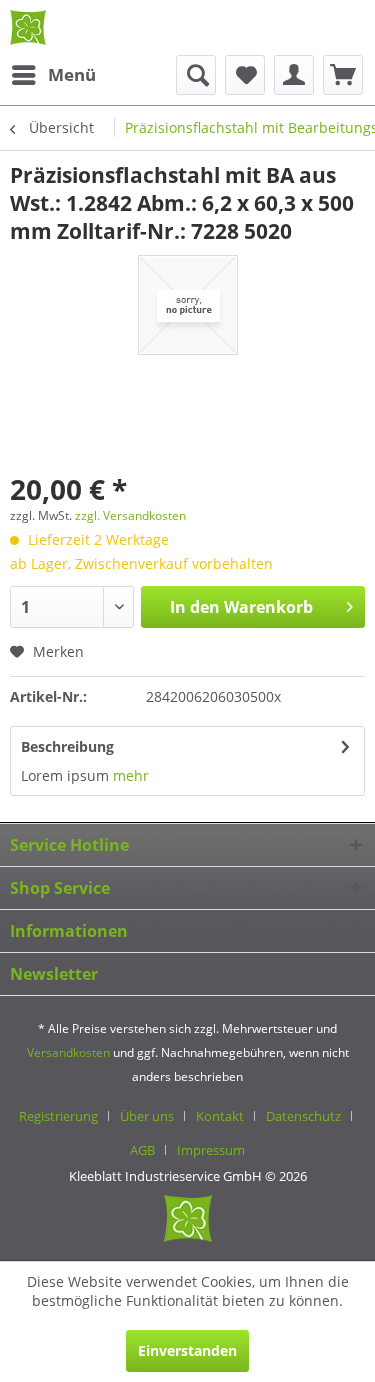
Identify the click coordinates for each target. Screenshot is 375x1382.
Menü (72, 74)
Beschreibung (67, 746)
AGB (142, 1150)
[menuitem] (53, 75)
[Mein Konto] (294, 75)
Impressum (211, 1150)
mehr (131, 775)
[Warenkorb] (343, 75)
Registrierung (58, 1116)
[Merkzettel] (245, 75)
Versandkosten (68, 1052)
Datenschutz (303, 1116)
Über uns (147, 1116)
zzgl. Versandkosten (130, 515)
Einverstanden (187, 1350)
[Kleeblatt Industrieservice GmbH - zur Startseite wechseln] (28, 27)
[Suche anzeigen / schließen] (196, 75)
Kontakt (220, 1116)
